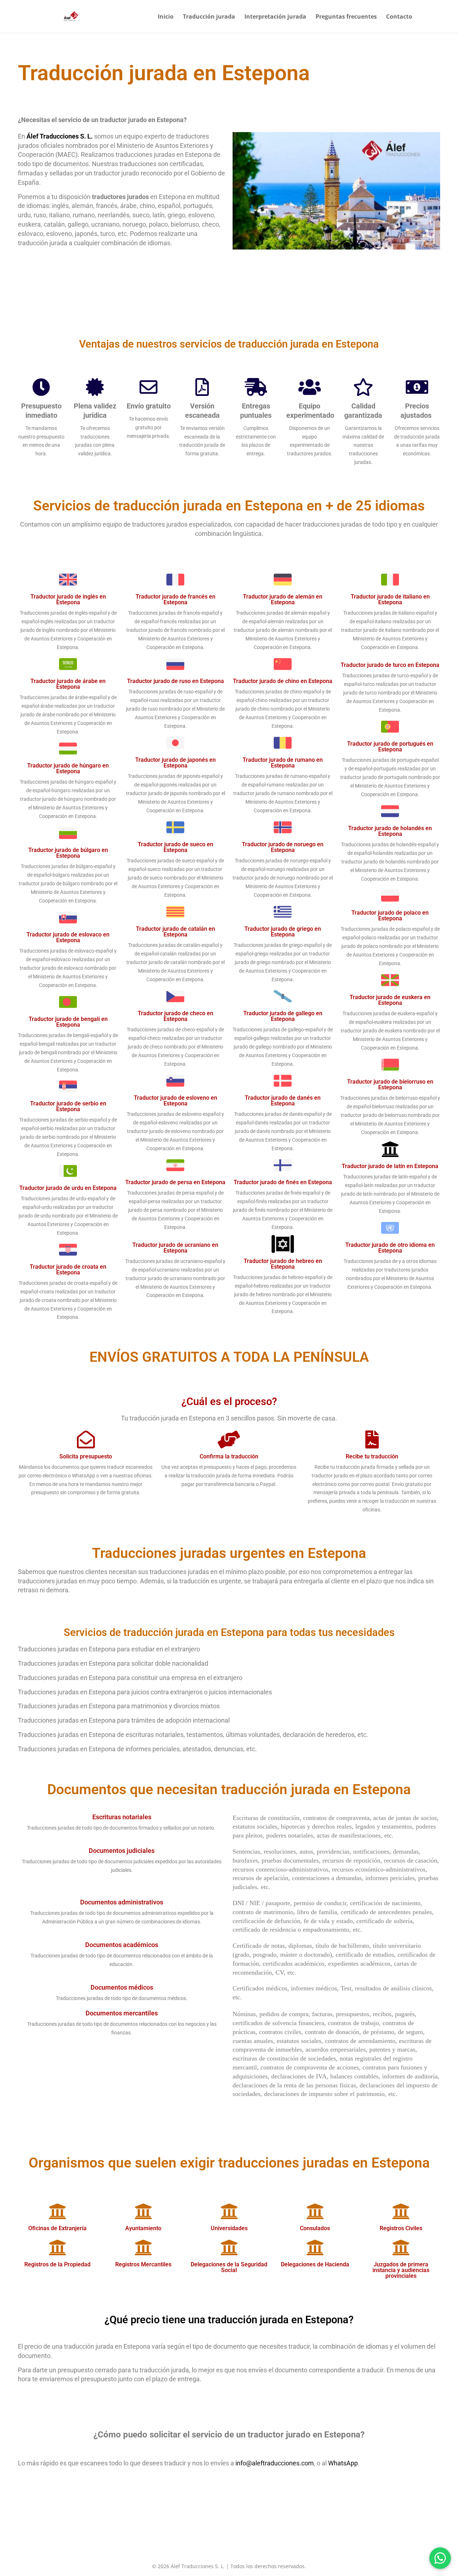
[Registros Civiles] (401, 2211)
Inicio (166, 17)
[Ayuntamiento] (143, 2211)
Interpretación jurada (275, 17)
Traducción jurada (209, 17)
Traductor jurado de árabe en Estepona (68, 684)
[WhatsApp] (440, 2558)
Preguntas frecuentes (346, 17)
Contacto (399, 17)
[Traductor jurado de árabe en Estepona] (68, 664)
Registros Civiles (401, 2228)
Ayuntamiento (143, 2228)
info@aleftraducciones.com (275, 2463)
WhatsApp (343, 2463)
